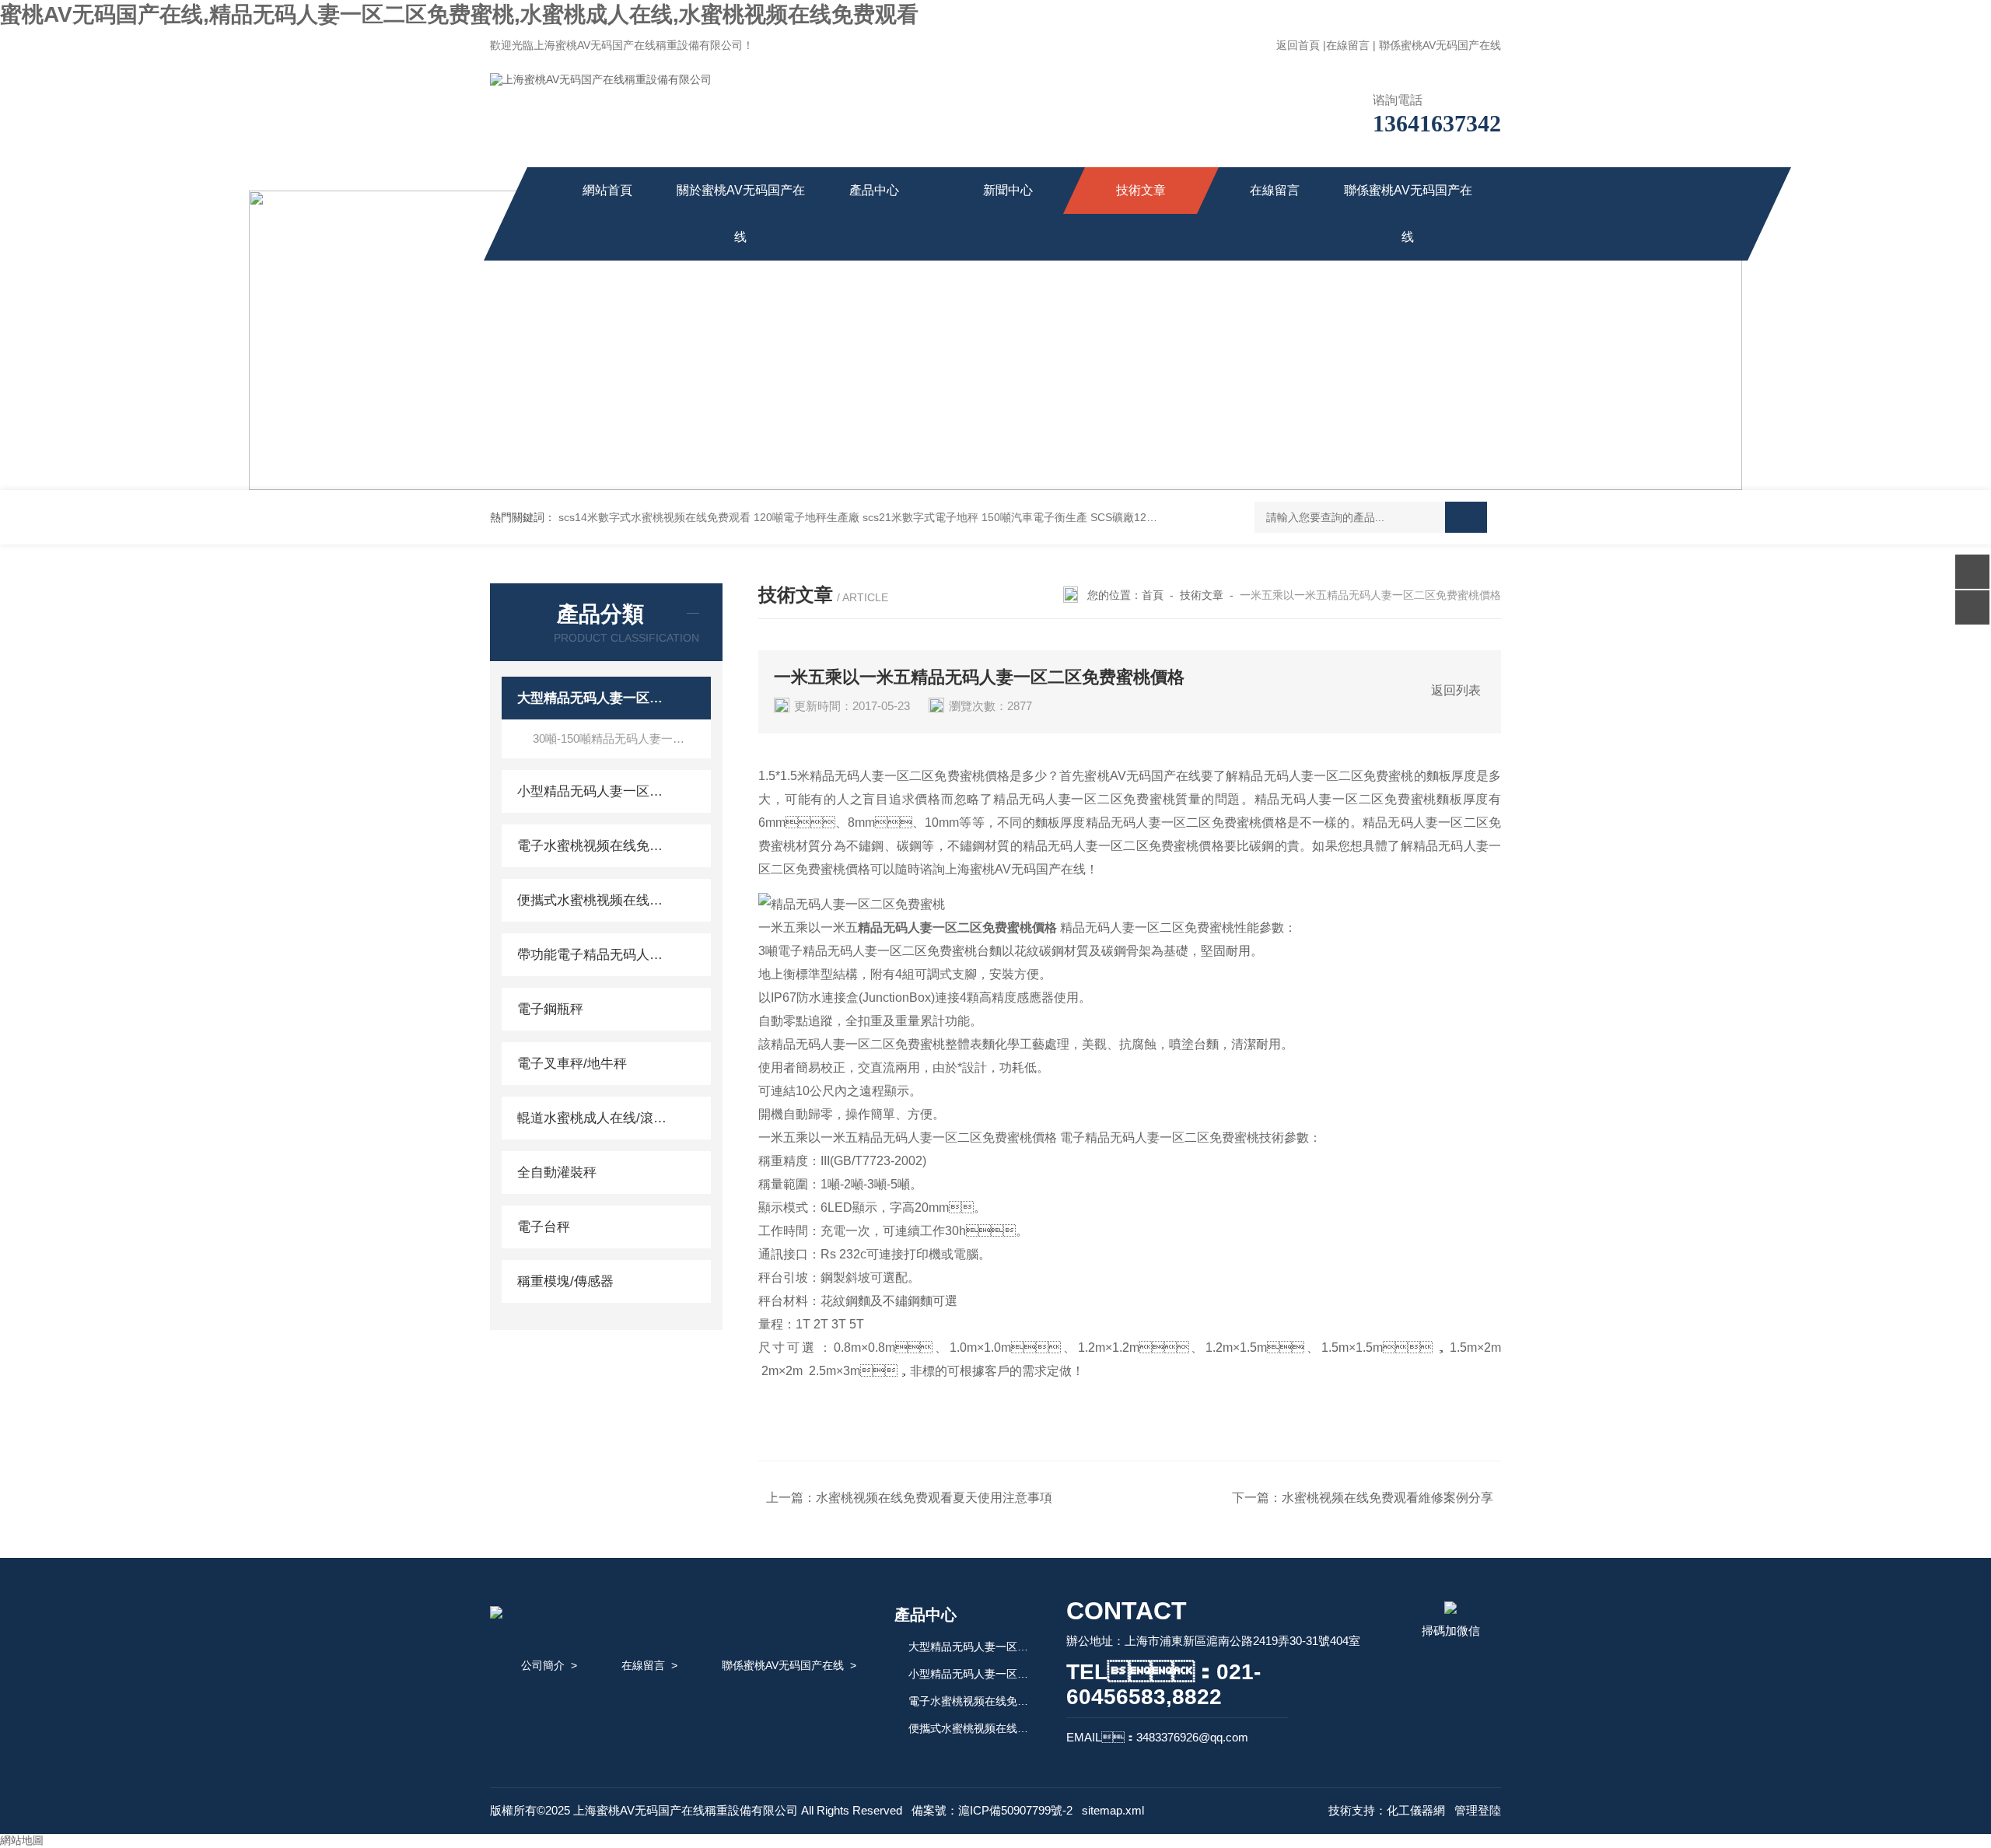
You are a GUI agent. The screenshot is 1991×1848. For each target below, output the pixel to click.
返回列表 (1456, 690)
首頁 (1153, 595)
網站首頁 (607, 190)
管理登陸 (1478, 1810)
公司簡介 (543, 1665)
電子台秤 (544, 1227)
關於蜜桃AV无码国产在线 (741, 213)
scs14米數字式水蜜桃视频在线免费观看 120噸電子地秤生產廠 (709, 517)
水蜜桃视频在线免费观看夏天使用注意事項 (934, 1498)
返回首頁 (1298, 45)
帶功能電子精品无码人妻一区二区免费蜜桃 (593, 955)
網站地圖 (22, 1840)
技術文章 (1141, 190)
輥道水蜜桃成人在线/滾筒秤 (593, 1118)
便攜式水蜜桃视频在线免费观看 (593, 900)
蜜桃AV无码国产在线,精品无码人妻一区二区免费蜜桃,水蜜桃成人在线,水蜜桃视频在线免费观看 (459, 14)
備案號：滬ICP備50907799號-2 (992, 1810)
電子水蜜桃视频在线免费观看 (593, 846)
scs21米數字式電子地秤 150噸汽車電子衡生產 (975, 517)
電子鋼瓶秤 (550, 1009)
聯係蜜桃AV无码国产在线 (1440, 45)
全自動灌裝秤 (557, 1172)
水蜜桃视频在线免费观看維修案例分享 (1387, 1498)
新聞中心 (1008, 190)
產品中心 (874, 190)
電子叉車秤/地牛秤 (572, 1064)
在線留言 (1348, 45)
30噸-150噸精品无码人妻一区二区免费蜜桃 (622, 738)
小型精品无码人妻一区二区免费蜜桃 (593, 791)
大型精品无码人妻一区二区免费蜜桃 (593, 698)
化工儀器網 (1416, 1810)
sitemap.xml (1113, 1810)
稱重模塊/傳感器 (565, 1281)
